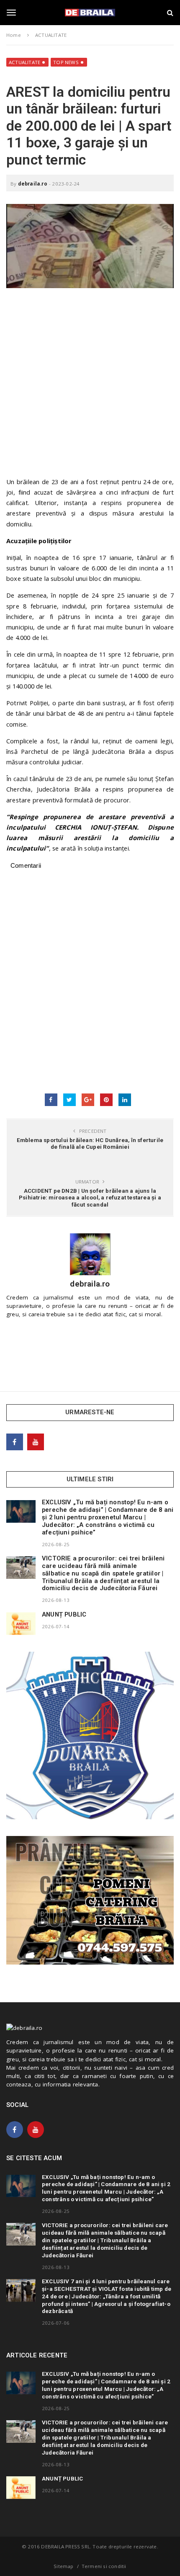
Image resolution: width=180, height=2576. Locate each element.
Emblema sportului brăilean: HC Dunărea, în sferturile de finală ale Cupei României (90, 1143)
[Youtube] (36, 1442)
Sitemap (63, 2566)
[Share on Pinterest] (106, 1100)
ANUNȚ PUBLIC (64, 1614)
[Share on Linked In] (125, 1100)
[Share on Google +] (88, 1100)
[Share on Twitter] (69, 1100)
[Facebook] (15, 1442)
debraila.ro (33, 184)
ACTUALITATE (24, 62)
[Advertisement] (90, 387)
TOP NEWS (66, 62)
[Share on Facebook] (51, 1100)
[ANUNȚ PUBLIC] (21, 1624)
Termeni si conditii (104, 2566)
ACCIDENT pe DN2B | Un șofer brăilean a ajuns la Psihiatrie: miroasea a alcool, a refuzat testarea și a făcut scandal (90, 1197)
